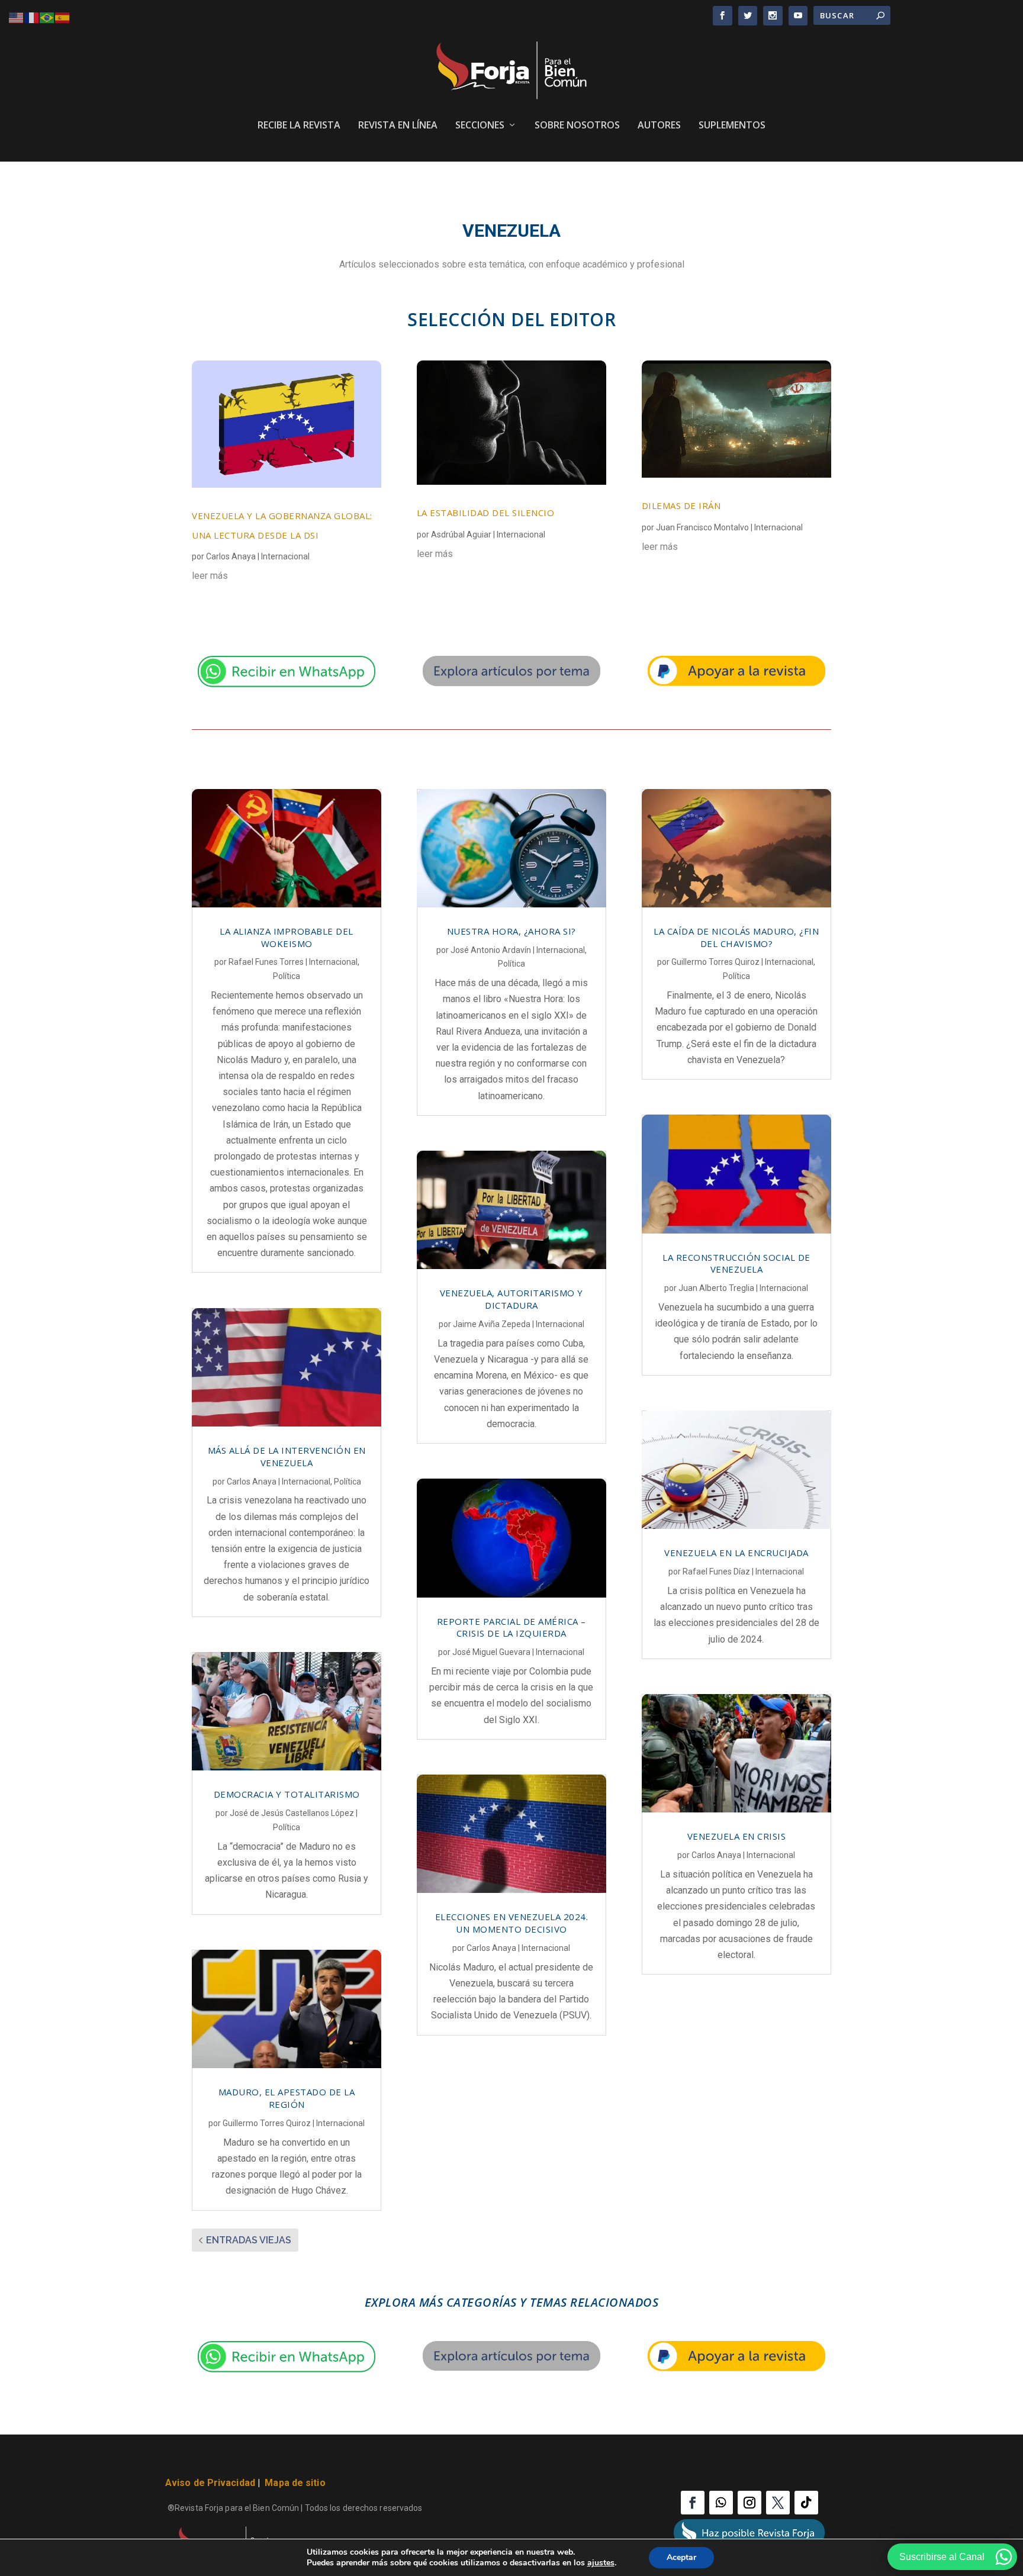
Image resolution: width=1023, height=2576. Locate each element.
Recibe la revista (299, 126)
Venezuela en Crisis (737, 1836)
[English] (17, 17)
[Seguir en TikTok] (806, 2503)
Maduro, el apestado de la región (287, 2098)
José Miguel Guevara (491, 1652)
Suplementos (732, 126)
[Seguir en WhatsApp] (721, 2503)
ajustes (601, 2563)
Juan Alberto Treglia (716, 1288)
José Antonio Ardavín (491, 950)
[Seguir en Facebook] (693, 2503)
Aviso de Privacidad (210, 2483)
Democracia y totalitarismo (287, 1794)
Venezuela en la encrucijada (736, 1553)
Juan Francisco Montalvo (702, 527)
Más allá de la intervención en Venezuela (287, 1456)
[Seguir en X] (778, 2503)
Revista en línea (398, 126)
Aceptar (681, 2557)
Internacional (285, 556)
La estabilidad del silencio (486, 513)
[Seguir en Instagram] (749, 2503)
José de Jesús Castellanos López (292, 1813)
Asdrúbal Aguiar (461, 534)
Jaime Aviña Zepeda (492, 1324)
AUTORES (659, 126)
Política (287, 976)
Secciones (480, 126)
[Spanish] (63, 17)
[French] (32, 17)
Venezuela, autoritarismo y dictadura (511, 1299)
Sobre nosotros (577, 126)
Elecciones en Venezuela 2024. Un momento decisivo (512, 1923)
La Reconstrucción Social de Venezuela (736, 1263)
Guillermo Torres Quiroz (267, 2123)
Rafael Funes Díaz (716, 1572)
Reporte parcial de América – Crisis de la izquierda (511, 1627)
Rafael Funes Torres (266, 962)
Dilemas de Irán (681, 505)
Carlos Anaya (231, 556)
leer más (210, 576)
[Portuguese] (47, 17)
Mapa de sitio (295, 2483)
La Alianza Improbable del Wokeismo (287, 937)
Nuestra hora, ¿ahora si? (511, 931)
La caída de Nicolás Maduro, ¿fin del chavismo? (736, 937)
